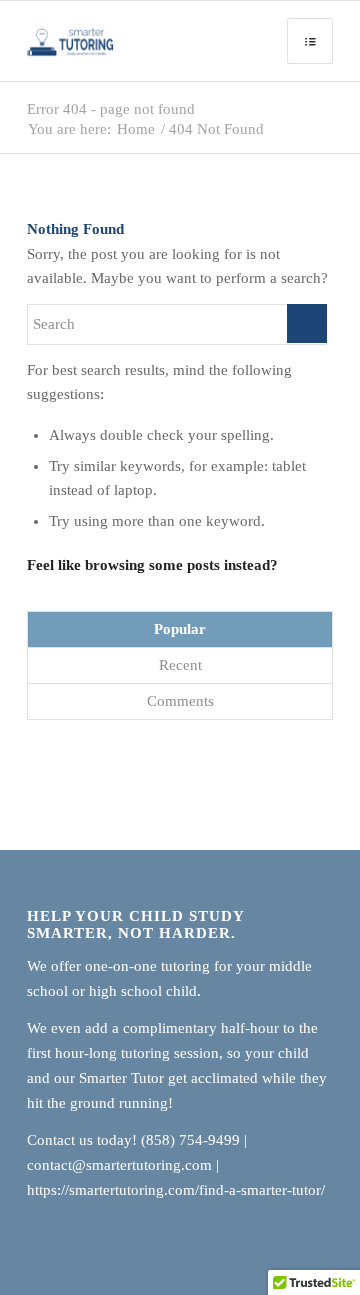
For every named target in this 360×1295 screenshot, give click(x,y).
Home (136, 129)
